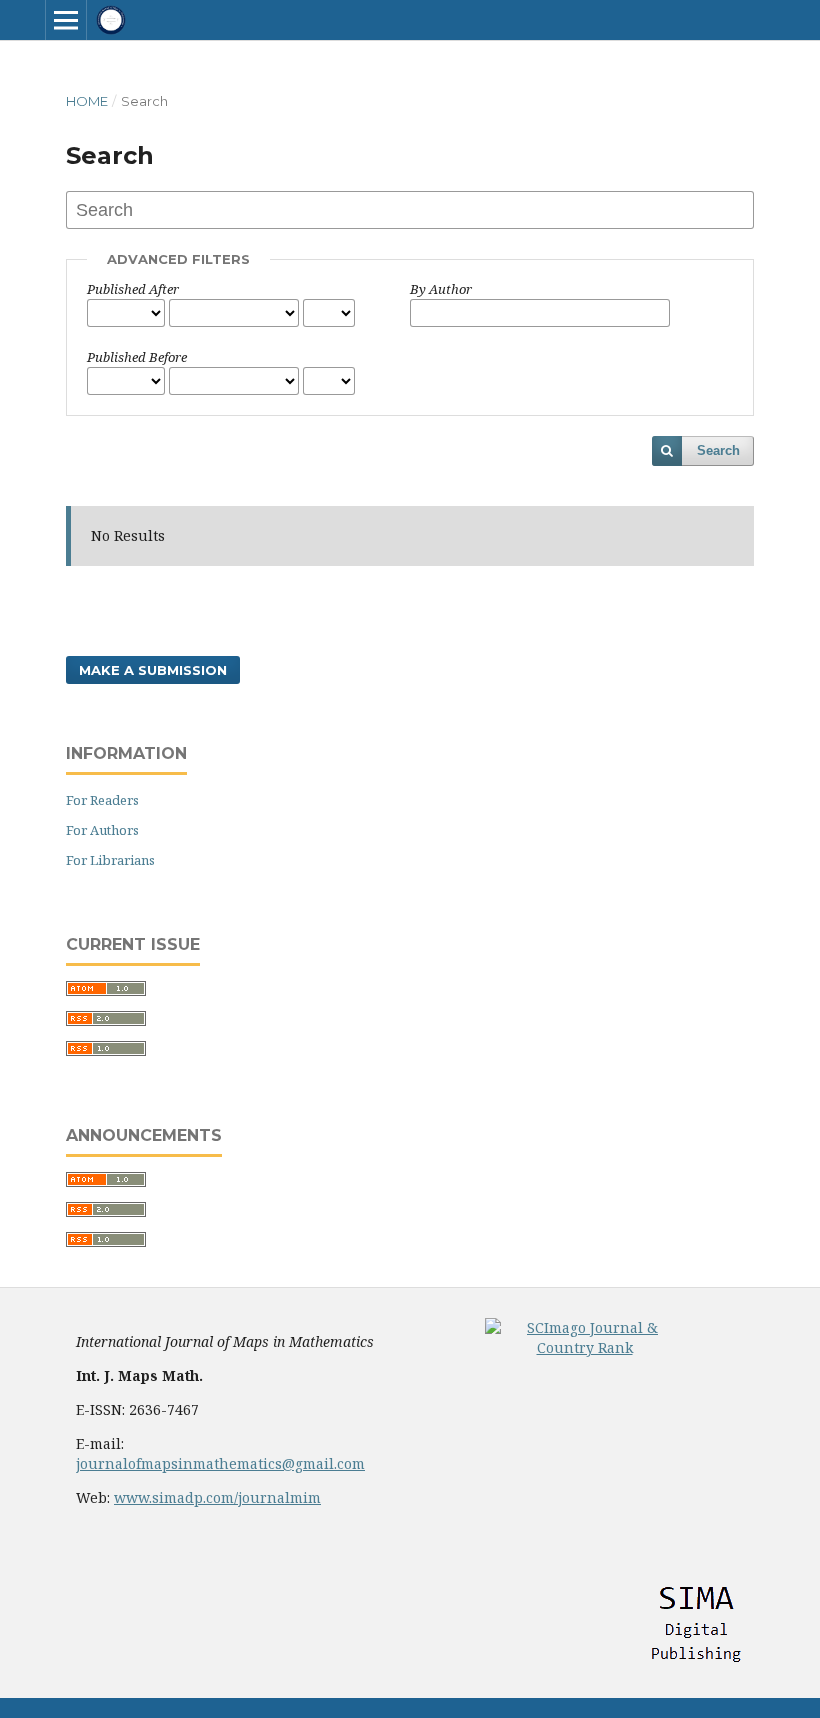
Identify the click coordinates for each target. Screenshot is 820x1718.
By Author (441, 289)
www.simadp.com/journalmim (217, 1497)
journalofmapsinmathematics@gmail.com (220, 1463)
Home (87, 101)
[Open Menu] (66, 20)
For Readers (102, 800)
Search (718, 450)
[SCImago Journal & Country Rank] (585, 1347)
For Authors (102, 830)
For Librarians (110, 860)
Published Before (137, 357)
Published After (133, 289)
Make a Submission (153, 670)
